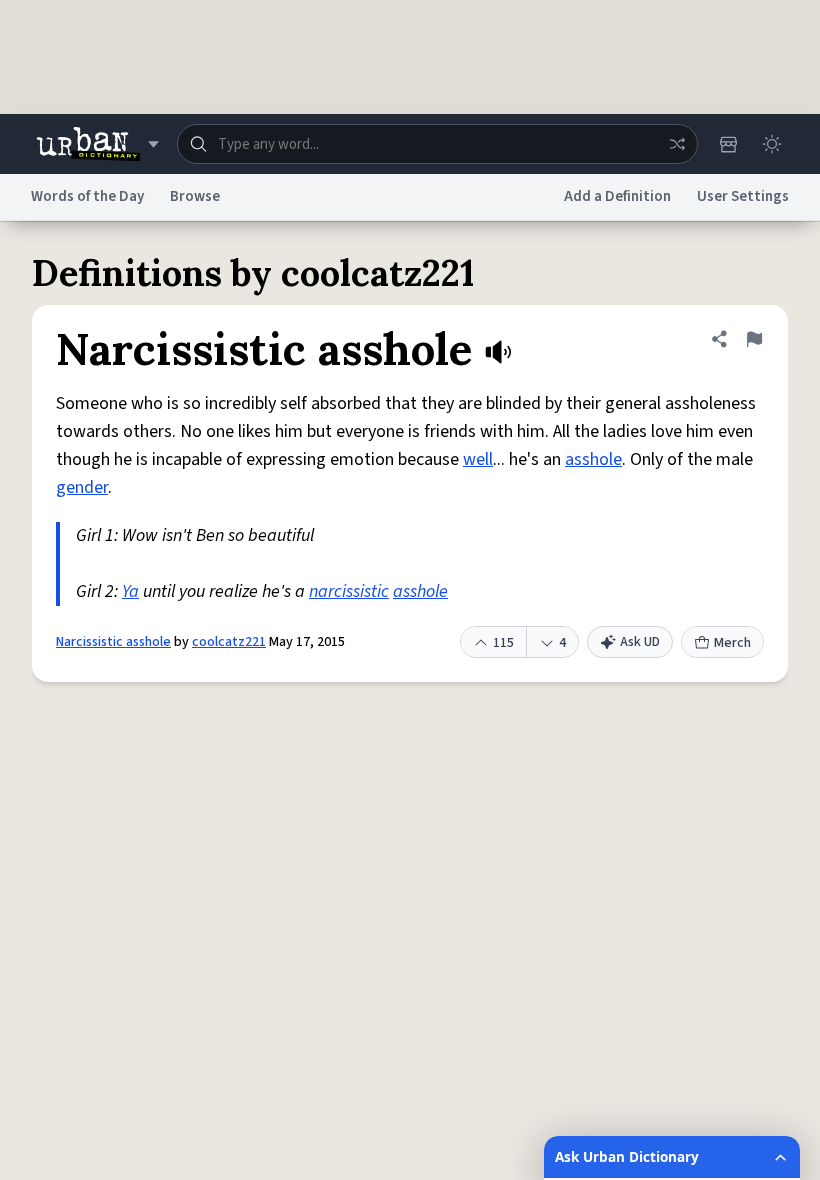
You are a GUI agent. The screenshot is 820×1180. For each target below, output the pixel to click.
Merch (732, 643)
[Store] (728, 144)
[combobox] (437, 144)
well (478, 459)
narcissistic (349, 591)
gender (82, 487)
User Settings (743, 196)
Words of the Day (87, 196)
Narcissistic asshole (113, 642)
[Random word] (677, 144)
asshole (593, 459)
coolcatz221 (229, 642)
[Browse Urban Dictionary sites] (97, 144)
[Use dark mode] (772, 144)
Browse (195, 196)
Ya (130, 591)
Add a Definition (617, 196)
